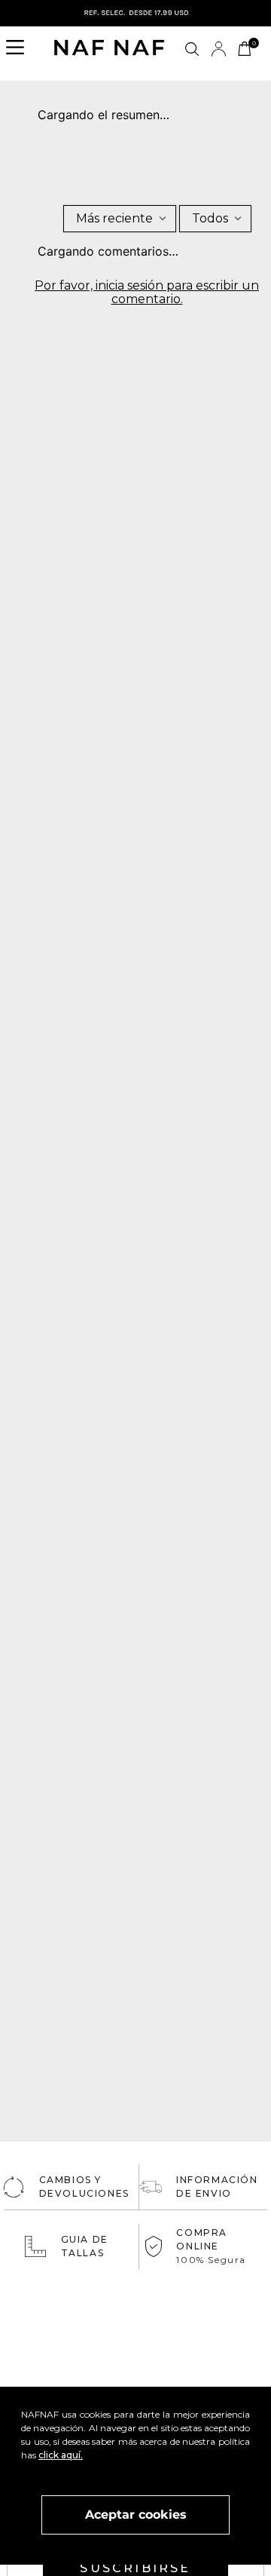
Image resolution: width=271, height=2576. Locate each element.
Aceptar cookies (136, 2515)
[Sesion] (218, 49)
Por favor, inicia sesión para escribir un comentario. (147, 293)
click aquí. (61, 2455)
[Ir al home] (109, 49)
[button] (20, 49)
